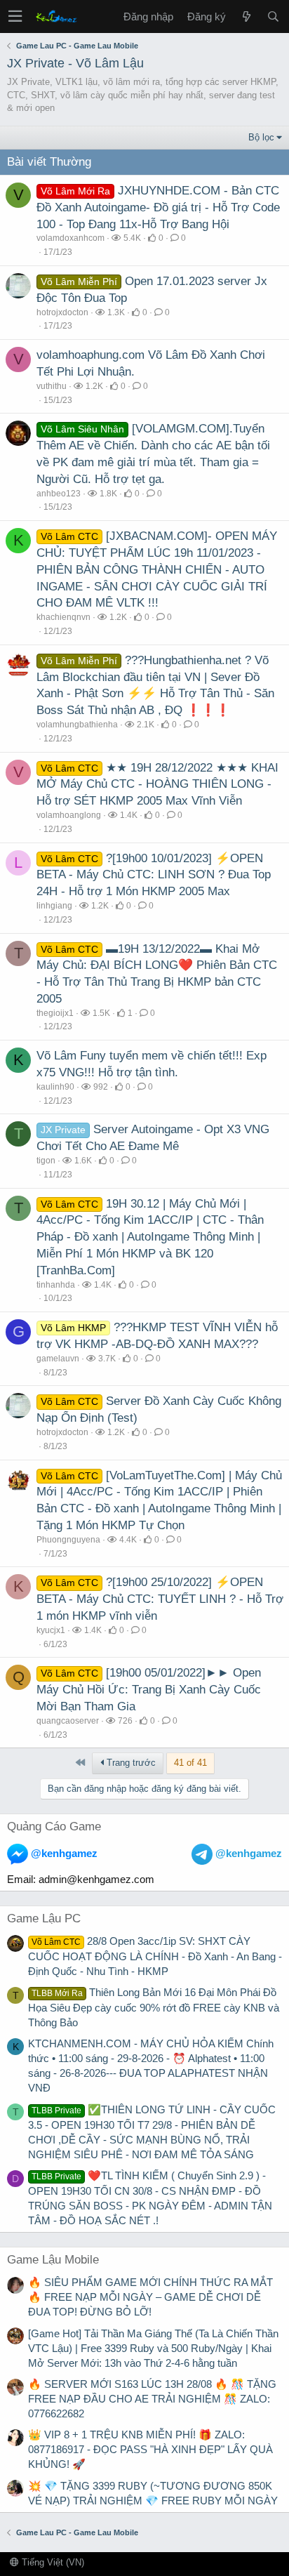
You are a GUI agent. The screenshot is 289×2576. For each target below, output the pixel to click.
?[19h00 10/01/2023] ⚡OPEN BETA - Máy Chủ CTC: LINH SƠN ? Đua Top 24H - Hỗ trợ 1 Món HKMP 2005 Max (154, 875)
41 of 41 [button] (190, 1763)
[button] (15, 16)
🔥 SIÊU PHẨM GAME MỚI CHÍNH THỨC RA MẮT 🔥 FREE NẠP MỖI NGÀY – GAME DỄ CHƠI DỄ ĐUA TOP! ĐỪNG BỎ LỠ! (150, 2297)
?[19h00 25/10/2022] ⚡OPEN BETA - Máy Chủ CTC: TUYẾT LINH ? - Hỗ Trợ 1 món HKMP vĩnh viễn (160, 1599)
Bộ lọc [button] (261, 137)
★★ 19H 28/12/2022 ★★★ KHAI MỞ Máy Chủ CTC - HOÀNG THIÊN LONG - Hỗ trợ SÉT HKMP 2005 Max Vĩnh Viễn (157, 785)
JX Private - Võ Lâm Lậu (75, 63)
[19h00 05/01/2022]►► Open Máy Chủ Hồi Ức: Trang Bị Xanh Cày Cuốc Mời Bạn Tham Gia (149, 1690)
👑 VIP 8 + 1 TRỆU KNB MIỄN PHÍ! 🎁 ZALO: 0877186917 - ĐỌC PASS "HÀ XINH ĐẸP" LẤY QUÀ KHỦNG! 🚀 (150, 2449)
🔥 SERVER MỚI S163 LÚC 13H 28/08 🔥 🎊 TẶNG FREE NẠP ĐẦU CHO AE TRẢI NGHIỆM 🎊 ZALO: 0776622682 (152, 2399)
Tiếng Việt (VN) (52, 2562)
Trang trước (130, 1763)
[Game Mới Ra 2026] (246, 16)
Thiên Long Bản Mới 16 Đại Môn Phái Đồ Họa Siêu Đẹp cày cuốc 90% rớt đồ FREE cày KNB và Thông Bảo (154, 2007)
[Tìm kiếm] (273, 16)
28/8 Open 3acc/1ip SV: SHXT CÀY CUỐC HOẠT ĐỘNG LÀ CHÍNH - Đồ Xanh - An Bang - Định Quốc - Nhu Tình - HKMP (155, 1956)
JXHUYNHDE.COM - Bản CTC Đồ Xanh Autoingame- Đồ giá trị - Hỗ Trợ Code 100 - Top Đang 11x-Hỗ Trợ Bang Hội (158, 207)
